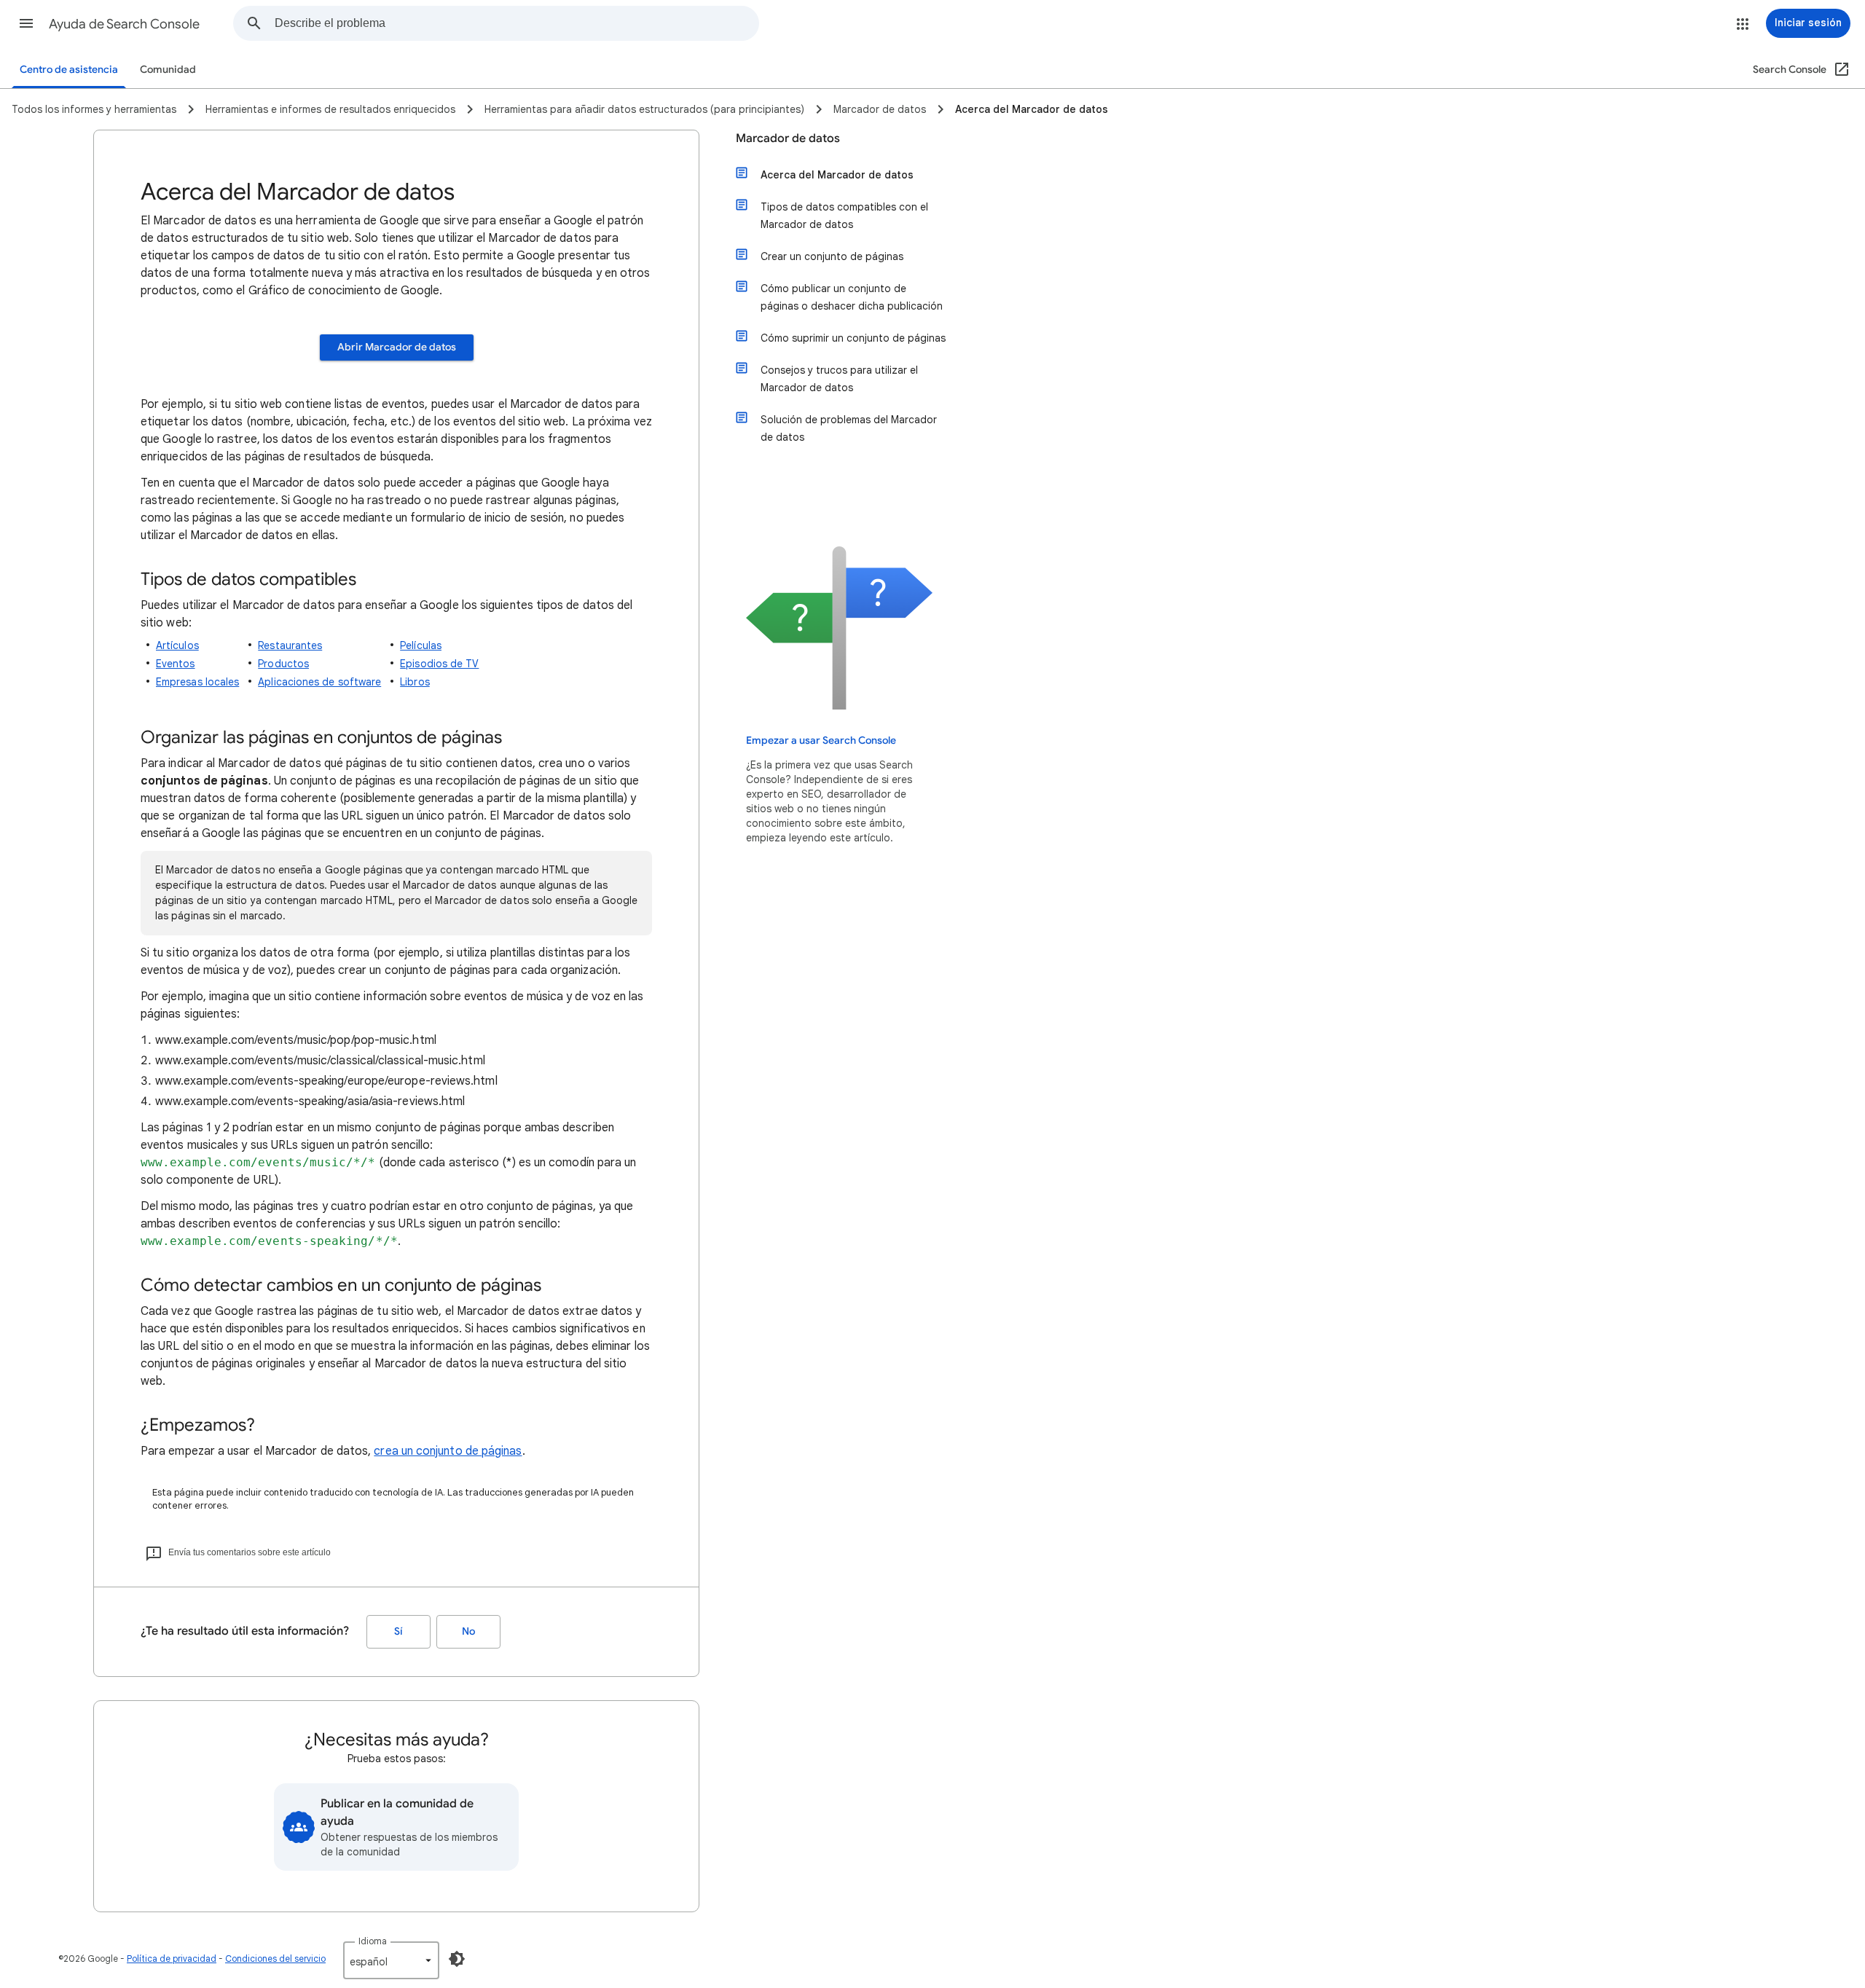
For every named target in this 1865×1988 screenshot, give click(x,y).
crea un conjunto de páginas (448, 1451)
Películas (421, 645)
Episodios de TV (439, 664)
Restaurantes (290, 645)
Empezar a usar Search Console (821, 740)
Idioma (373, 1941)
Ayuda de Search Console (124, 24)
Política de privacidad (172, 1958)
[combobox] (517, 23)
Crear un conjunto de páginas (832, 256)
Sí (398, 1631)
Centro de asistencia (69, 70)
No (468, 1631)
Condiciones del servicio (275, 1958)
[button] (26, 23)
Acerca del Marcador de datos (837, 175)
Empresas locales (197, 682)
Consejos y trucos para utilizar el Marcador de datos (839, 379)
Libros (415, 682)
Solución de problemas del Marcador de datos (849, 428)
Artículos (177, 645)
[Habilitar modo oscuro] (457, 1959)
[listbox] (391, 1960)
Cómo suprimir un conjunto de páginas (853, 338)
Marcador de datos (788, 138)
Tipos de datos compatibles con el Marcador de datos (844, 216)
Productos (283, 664)
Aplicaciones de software (319, 682)
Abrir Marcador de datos (397, 347)
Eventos (176, 664)
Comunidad (168, 70)
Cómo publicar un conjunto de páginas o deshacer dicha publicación (852, 297)
